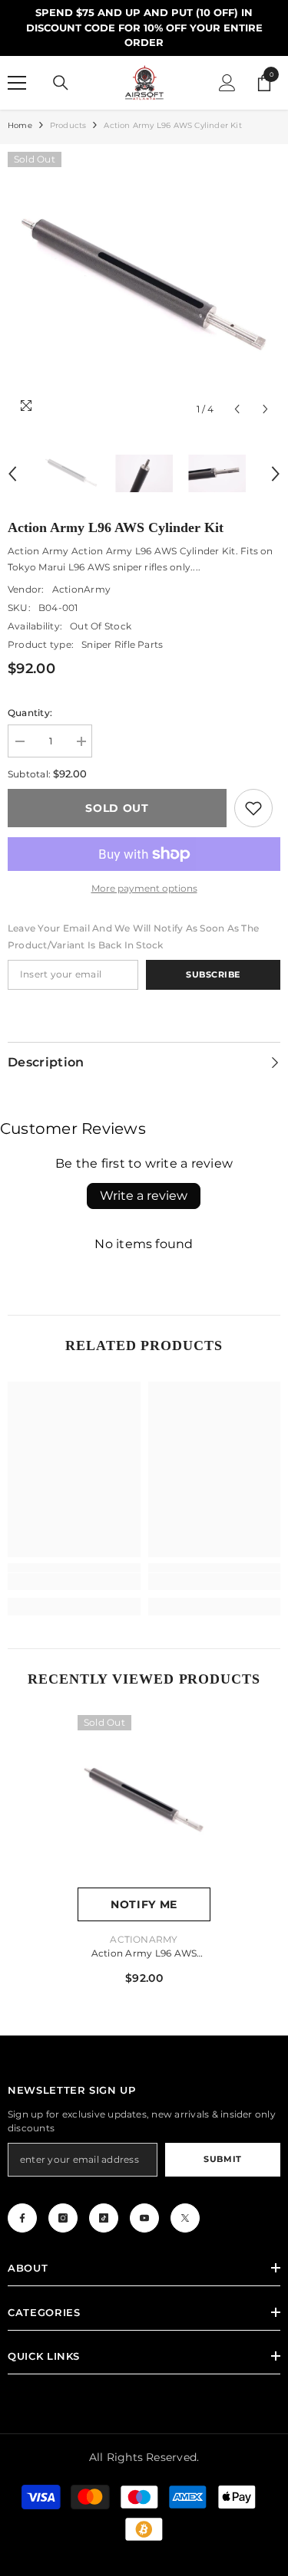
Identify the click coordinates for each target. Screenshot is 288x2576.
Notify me (144, 1904)
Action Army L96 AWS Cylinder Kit (144, 1955)
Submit (222, 2159)
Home (20, 125)
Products (68, 125)
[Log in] (227, 83)
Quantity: (30, 713)
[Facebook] (22, 2218)
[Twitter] (185, 2218)
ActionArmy (81, 589)
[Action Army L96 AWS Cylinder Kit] (144, 1801)
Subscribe (213, 974)
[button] (237, 409)
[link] (253, 808)
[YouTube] (144, 2218)
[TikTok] (104, 2218)
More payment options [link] (144, 888)
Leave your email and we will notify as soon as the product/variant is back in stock (133, 936)
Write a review (144, 1196)
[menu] (17, 83)
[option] (144, 288)
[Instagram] (63, 2218)
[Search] (61, 83)
